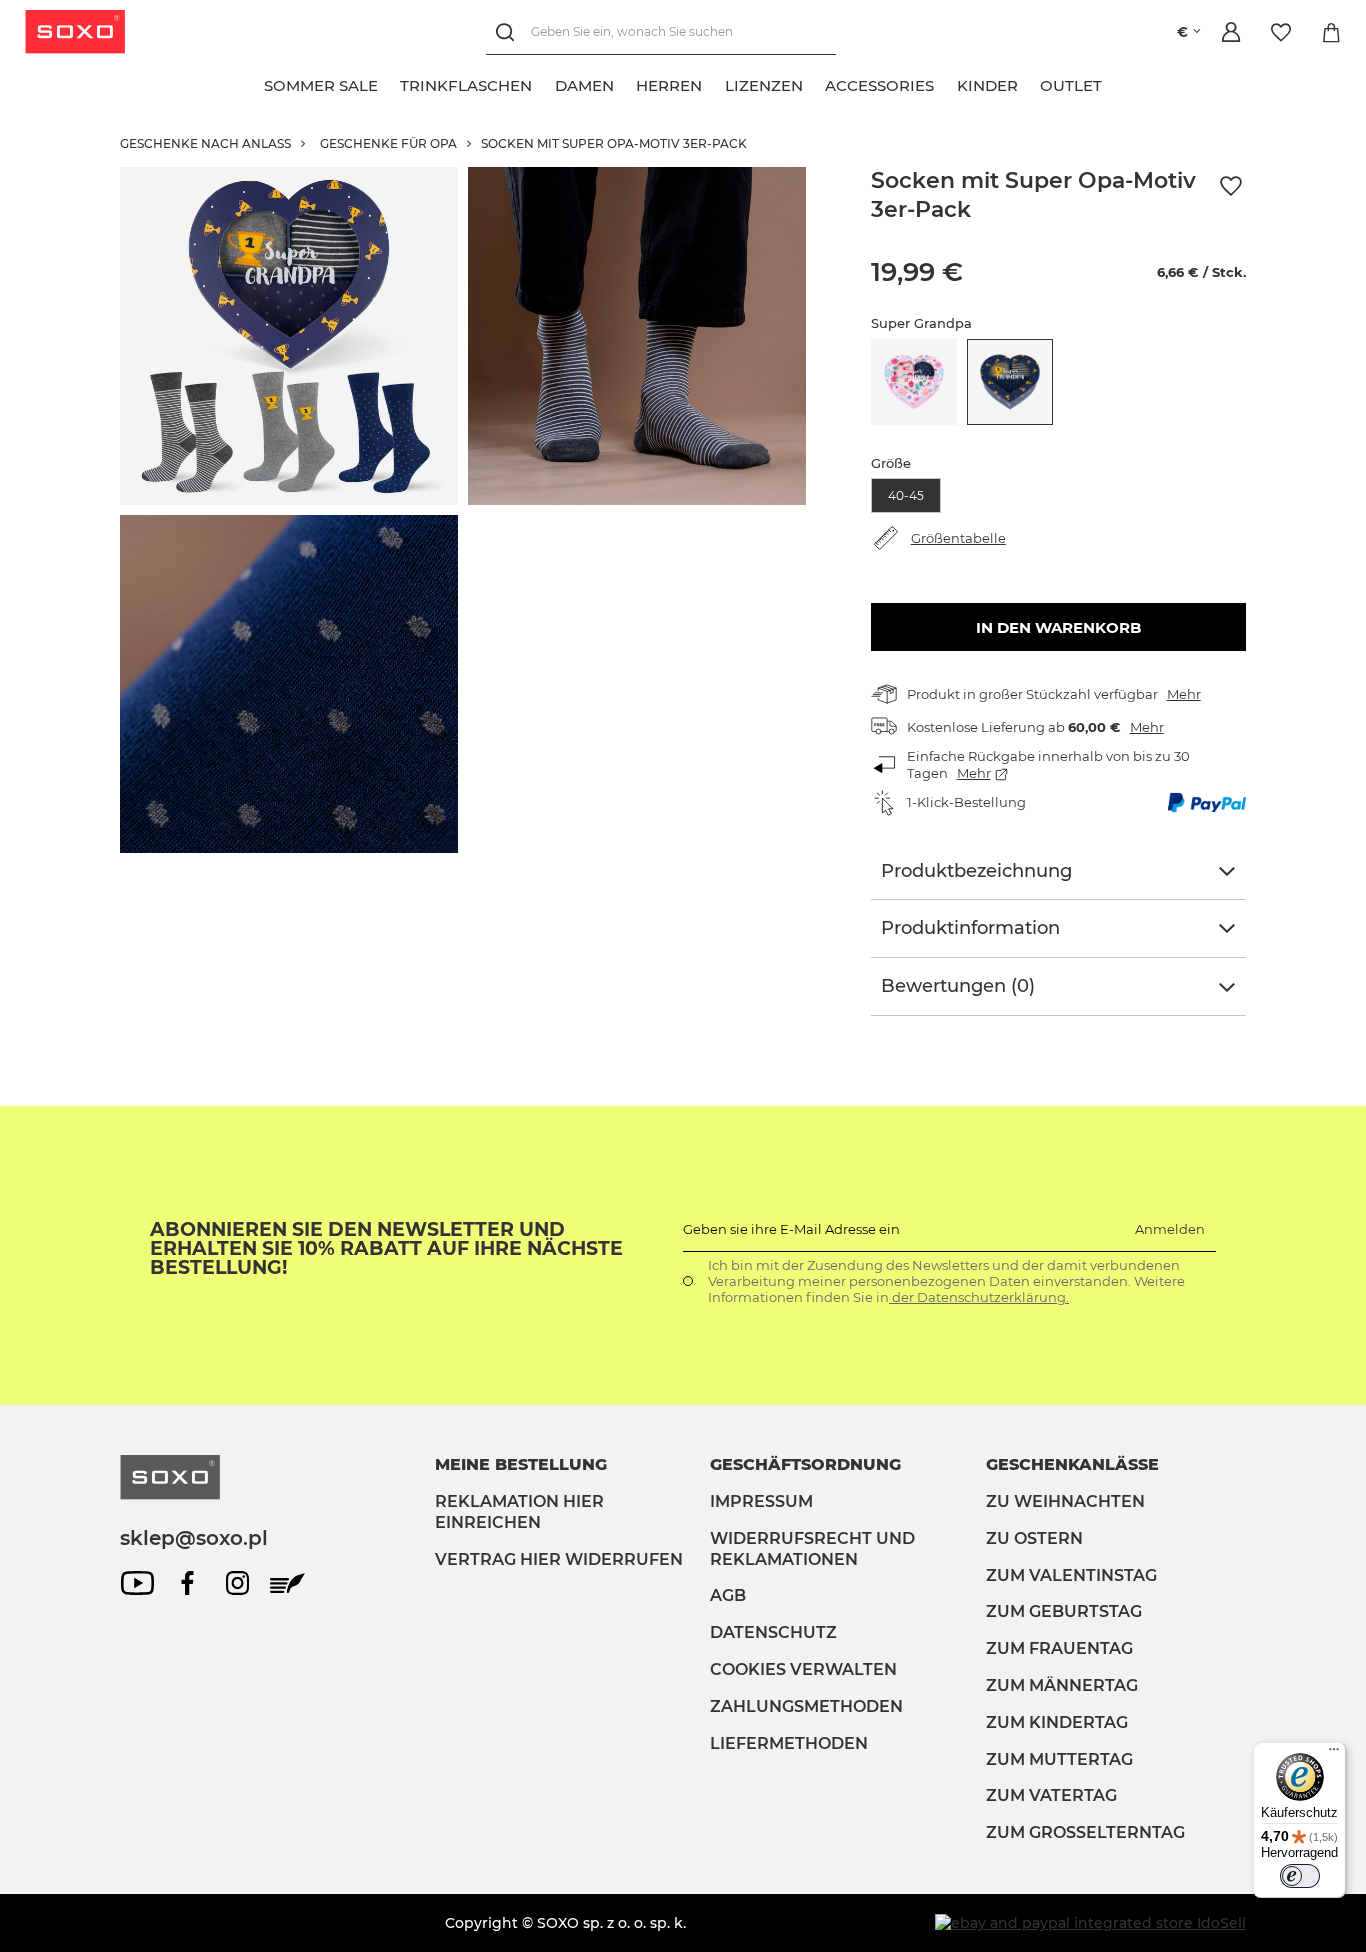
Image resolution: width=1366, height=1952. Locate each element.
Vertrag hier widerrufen (559, 1559)
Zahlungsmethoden (806, 1706)
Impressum (761, 1501)
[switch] (1300, 1876)
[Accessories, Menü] (946, 83)
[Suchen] (508, 32)
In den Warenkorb (1058, 627)
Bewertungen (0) (958, 986)
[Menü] (1334, 1754)
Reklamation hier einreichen (519, 1512)
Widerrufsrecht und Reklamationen (812, 1549)
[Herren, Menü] (714, 83)
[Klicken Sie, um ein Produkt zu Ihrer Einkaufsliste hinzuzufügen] (1231, 186)
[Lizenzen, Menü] (814, 83)
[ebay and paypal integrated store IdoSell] (1090, 1923)
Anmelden (1170, 1229)
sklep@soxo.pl (194, 1538)
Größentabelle (958, 538)
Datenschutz (773, 1632)
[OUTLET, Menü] (1114, 83)
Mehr (1184, 694)
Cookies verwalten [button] (803, 1669)
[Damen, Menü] (625, 83)
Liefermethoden (789, 1743)
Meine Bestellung (521, 1464)
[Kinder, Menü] (1029, 83)
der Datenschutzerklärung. (979, 1297)
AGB (728, 1595)
